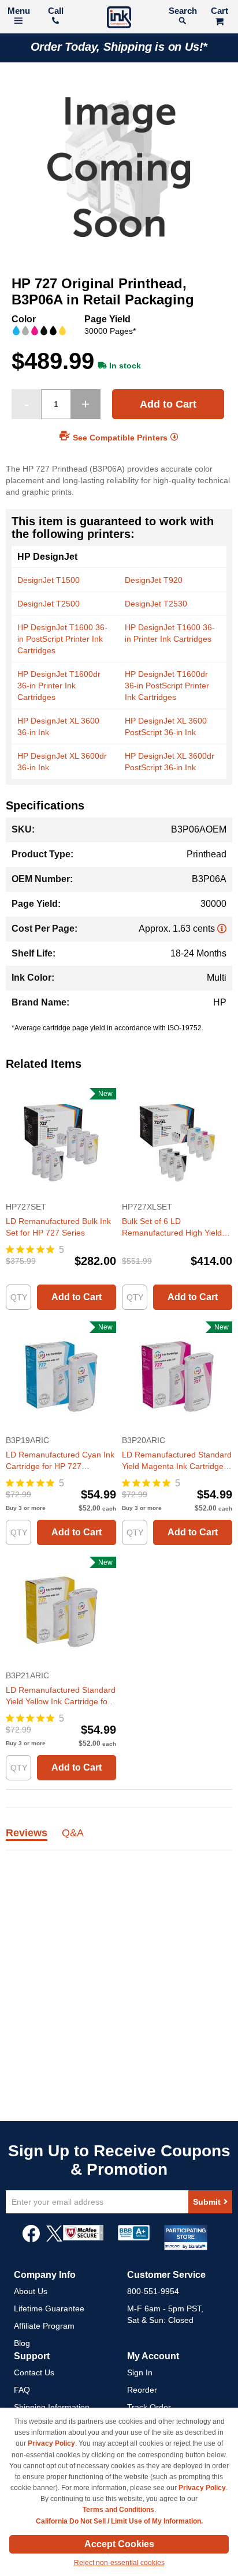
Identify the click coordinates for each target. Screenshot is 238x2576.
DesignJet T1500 (49, 580)
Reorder (142, 2390)
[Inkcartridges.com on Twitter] (54, 2239)
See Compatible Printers (120, 438)
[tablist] (119, 1839)
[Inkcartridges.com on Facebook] (31, 2239)
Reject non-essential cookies (119, 2563)
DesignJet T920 (154, 580)
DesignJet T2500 (49, 604)
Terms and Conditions (118, 2510)
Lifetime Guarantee (49, 2308)
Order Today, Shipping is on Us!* (119, 47)
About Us (31, 2291)
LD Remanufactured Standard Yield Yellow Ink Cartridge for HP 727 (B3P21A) (61, 1696)
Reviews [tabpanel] (27, 1833)
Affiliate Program (44, 2326)
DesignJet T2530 (156, 604)
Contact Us (34, 2372)
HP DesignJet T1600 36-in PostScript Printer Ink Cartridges (62, 639)
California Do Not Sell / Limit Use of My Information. (119, 2521)
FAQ (22, 2390)
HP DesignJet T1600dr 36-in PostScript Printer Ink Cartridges (167, 686)
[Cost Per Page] (222, 929)
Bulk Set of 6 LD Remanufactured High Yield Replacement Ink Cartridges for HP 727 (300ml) (173, 1227)
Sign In (140, 2372)
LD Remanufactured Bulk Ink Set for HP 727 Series (58, 1227)
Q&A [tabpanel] (73, 1833)
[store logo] (119, 19)
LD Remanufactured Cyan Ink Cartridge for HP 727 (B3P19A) (60, 1461)
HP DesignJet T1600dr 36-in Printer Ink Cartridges (59, 686)
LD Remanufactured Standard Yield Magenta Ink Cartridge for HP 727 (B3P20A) (177, 1461)
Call (56, 11)
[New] (61, 1195)
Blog (22, 2343)
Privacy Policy (51, 2443)
